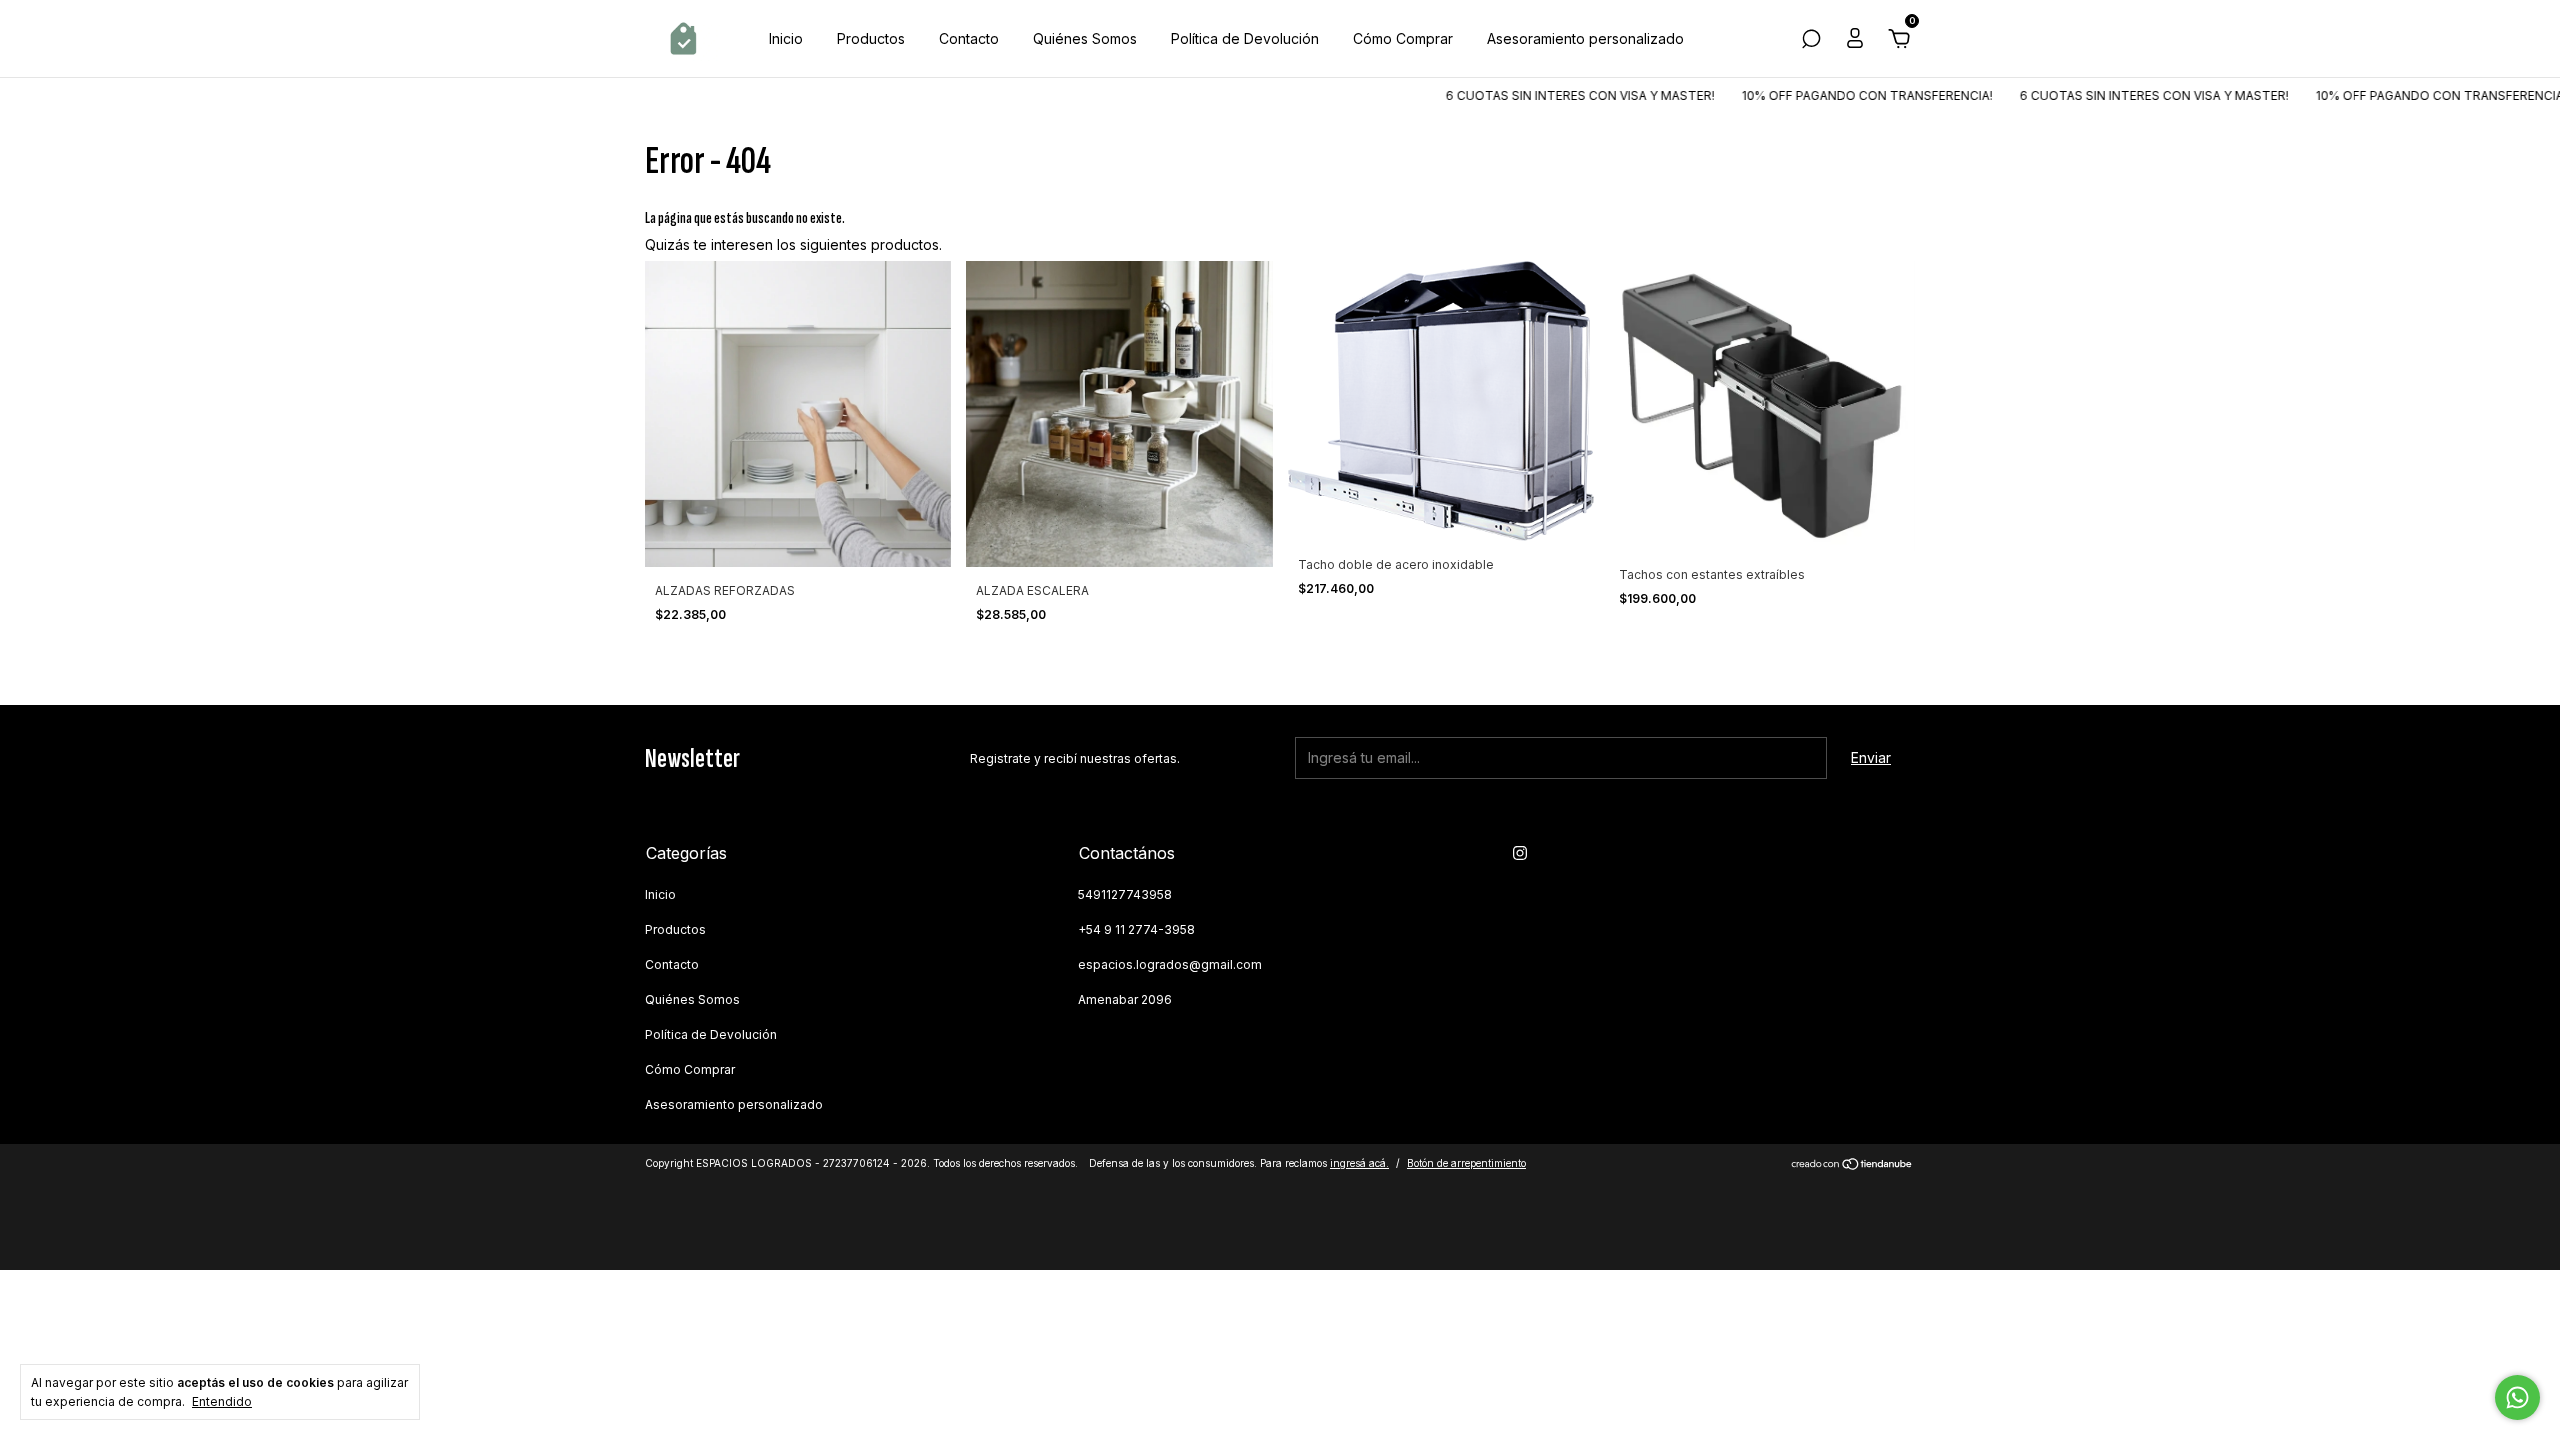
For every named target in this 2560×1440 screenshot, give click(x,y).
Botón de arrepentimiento (1466, 1163)
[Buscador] (1811, 41)
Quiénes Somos (1085, 38)
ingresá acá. (1359, 1163)
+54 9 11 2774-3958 (1136, 929)
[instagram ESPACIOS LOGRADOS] (1520, 853)
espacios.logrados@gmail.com (1170, 964)
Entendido (222, 1401)
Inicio (786, 38)
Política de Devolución (1245, 38)
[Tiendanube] (1852, 1165)
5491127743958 (1125, 894)
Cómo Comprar (1403, 38)
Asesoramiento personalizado (1585, 38)
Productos (871, 38)
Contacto (969, 38)
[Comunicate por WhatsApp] (2517, 1397)
